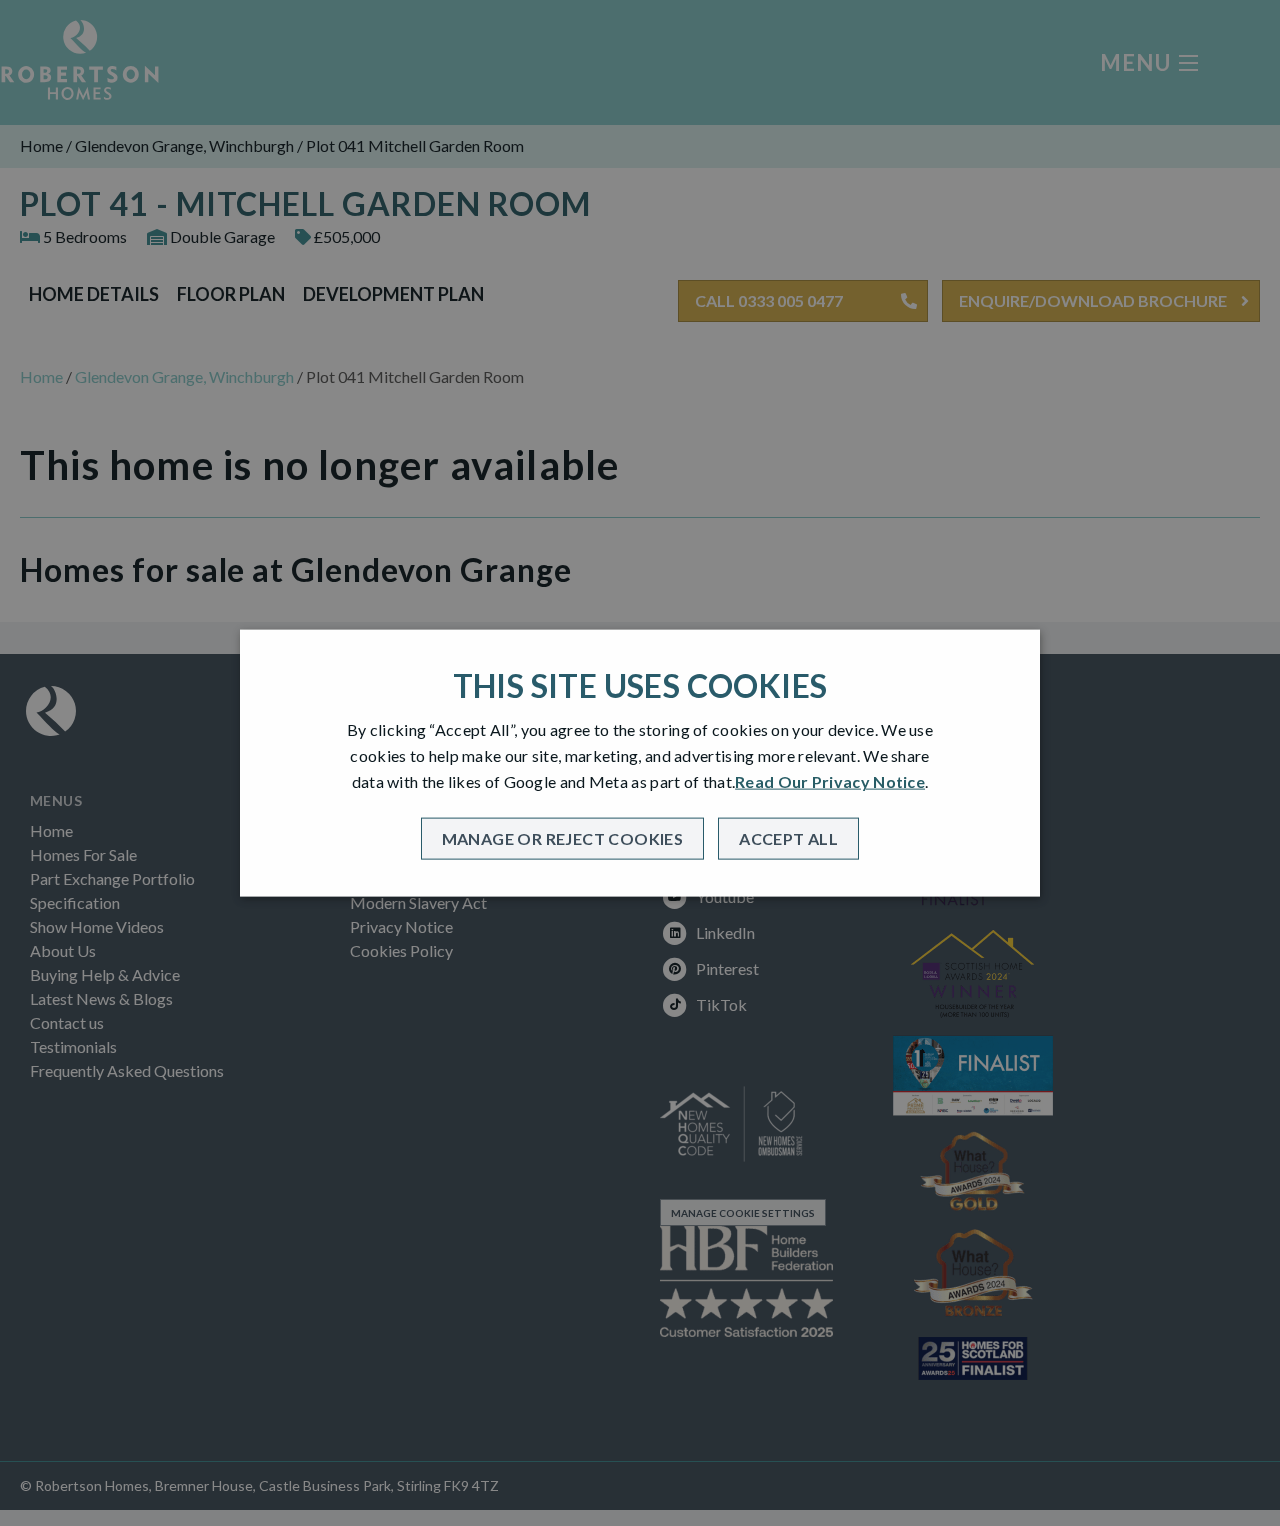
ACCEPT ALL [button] (788, 837)
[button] (563, 838)
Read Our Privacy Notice (830, 781)
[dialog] (640, 763)
